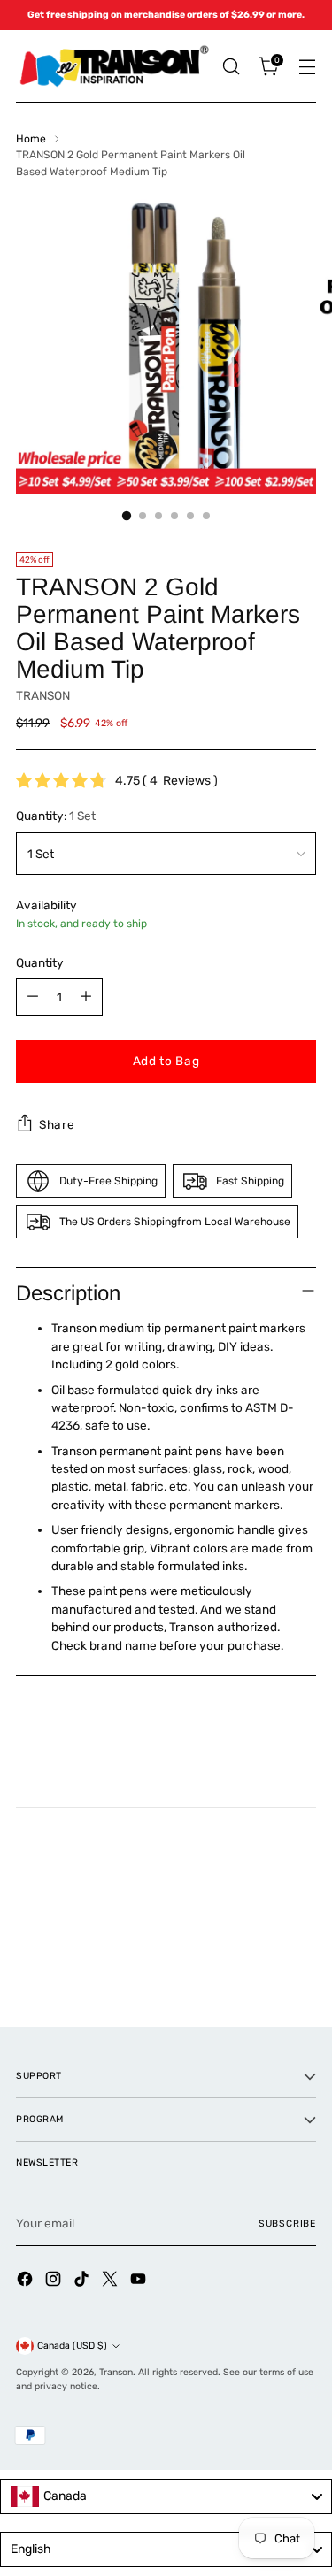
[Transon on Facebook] (27, 2281)
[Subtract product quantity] (33, 997)
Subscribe (287, 2223)
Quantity (40, 962)
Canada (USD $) (72, 2346)
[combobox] (166, 2496)
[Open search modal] (231, 67)
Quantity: (56, 816)
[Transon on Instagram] (55, 2281)
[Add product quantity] (86, 997)
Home (31, 139)
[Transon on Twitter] (112, 2281)
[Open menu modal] (307, 67)
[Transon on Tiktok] (83, 2281)
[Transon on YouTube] (140, 2281)
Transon (116, 2372)
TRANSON (43, 695)
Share (57, 1124)
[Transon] (114, 66)
